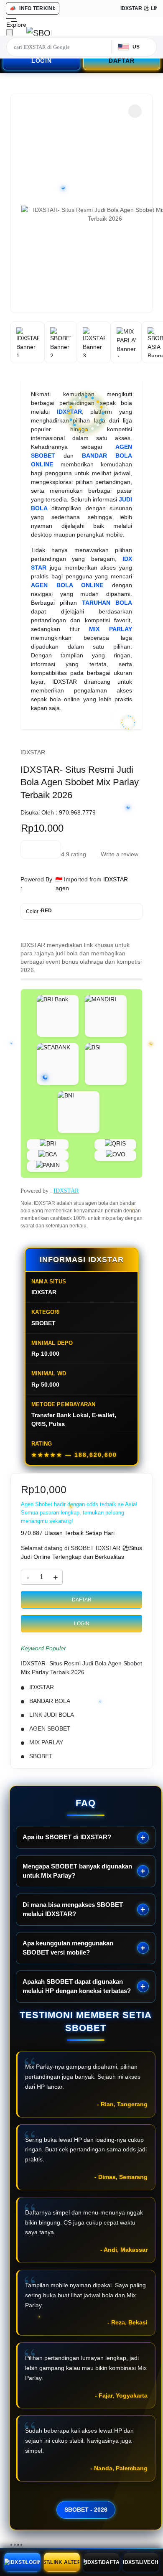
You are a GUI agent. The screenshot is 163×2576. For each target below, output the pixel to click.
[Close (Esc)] (11, 2545)
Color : (39, 911)
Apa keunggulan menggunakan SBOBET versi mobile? (68, 1948)
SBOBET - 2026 (86, 2510)
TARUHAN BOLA (107, 603)
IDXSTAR (69, 412)
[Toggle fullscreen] (18, 2545)
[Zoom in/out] (21, 2545)
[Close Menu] (9, 34)
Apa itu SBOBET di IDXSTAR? (67, 1837)
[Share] (15, 2545)
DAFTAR (122, 61)
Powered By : (36, 884)
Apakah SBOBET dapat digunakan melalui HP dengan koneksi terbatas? (77, 1986)
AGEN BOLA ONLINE (67, 585)
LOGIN (42, 61)
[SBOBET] (39, 33)
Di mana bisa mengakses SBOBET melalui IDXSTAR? (73, 1909)
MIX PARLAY (111, 629)
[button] (135, 111)
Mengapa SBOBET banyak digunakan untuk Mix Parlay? (77, 1871)
